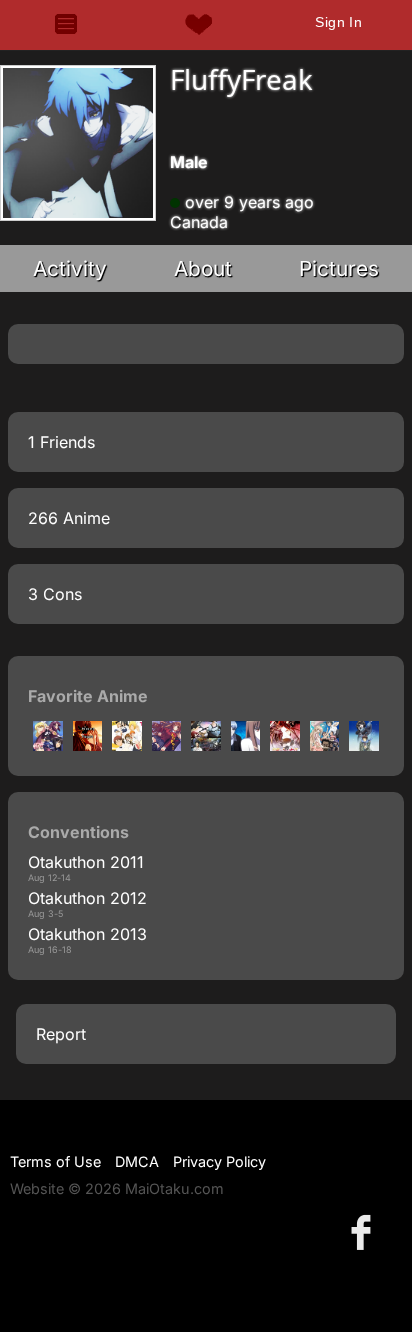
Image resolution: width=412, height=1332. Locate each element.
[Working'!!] (88, 745)
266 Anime (69, 518)
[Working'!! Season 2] (127, 745)
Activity (70, 268)
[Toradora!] (167, 745)
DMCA (137, 1161)
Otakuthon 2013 (87, 934)
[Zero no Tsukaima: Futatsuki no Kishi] (48, 745)
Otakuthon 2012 (87, 898)
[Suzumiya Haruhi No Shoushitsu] (364, 745)
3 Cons (55, 594)
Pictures (339, 268)
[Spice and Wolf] (246, 745)
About (203, 268)
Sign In (338, 22)
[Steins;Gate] (206, 745)
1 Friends (61, 442)
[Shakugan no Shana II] (285, 745)
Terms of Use (55, 1161)
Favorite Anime (88, 696)
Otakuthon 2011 (86, 862)
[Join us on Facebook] (365, 1231)
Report (61, 1034)
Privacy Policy (219, 1161)
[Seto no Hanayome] (325, 745)
